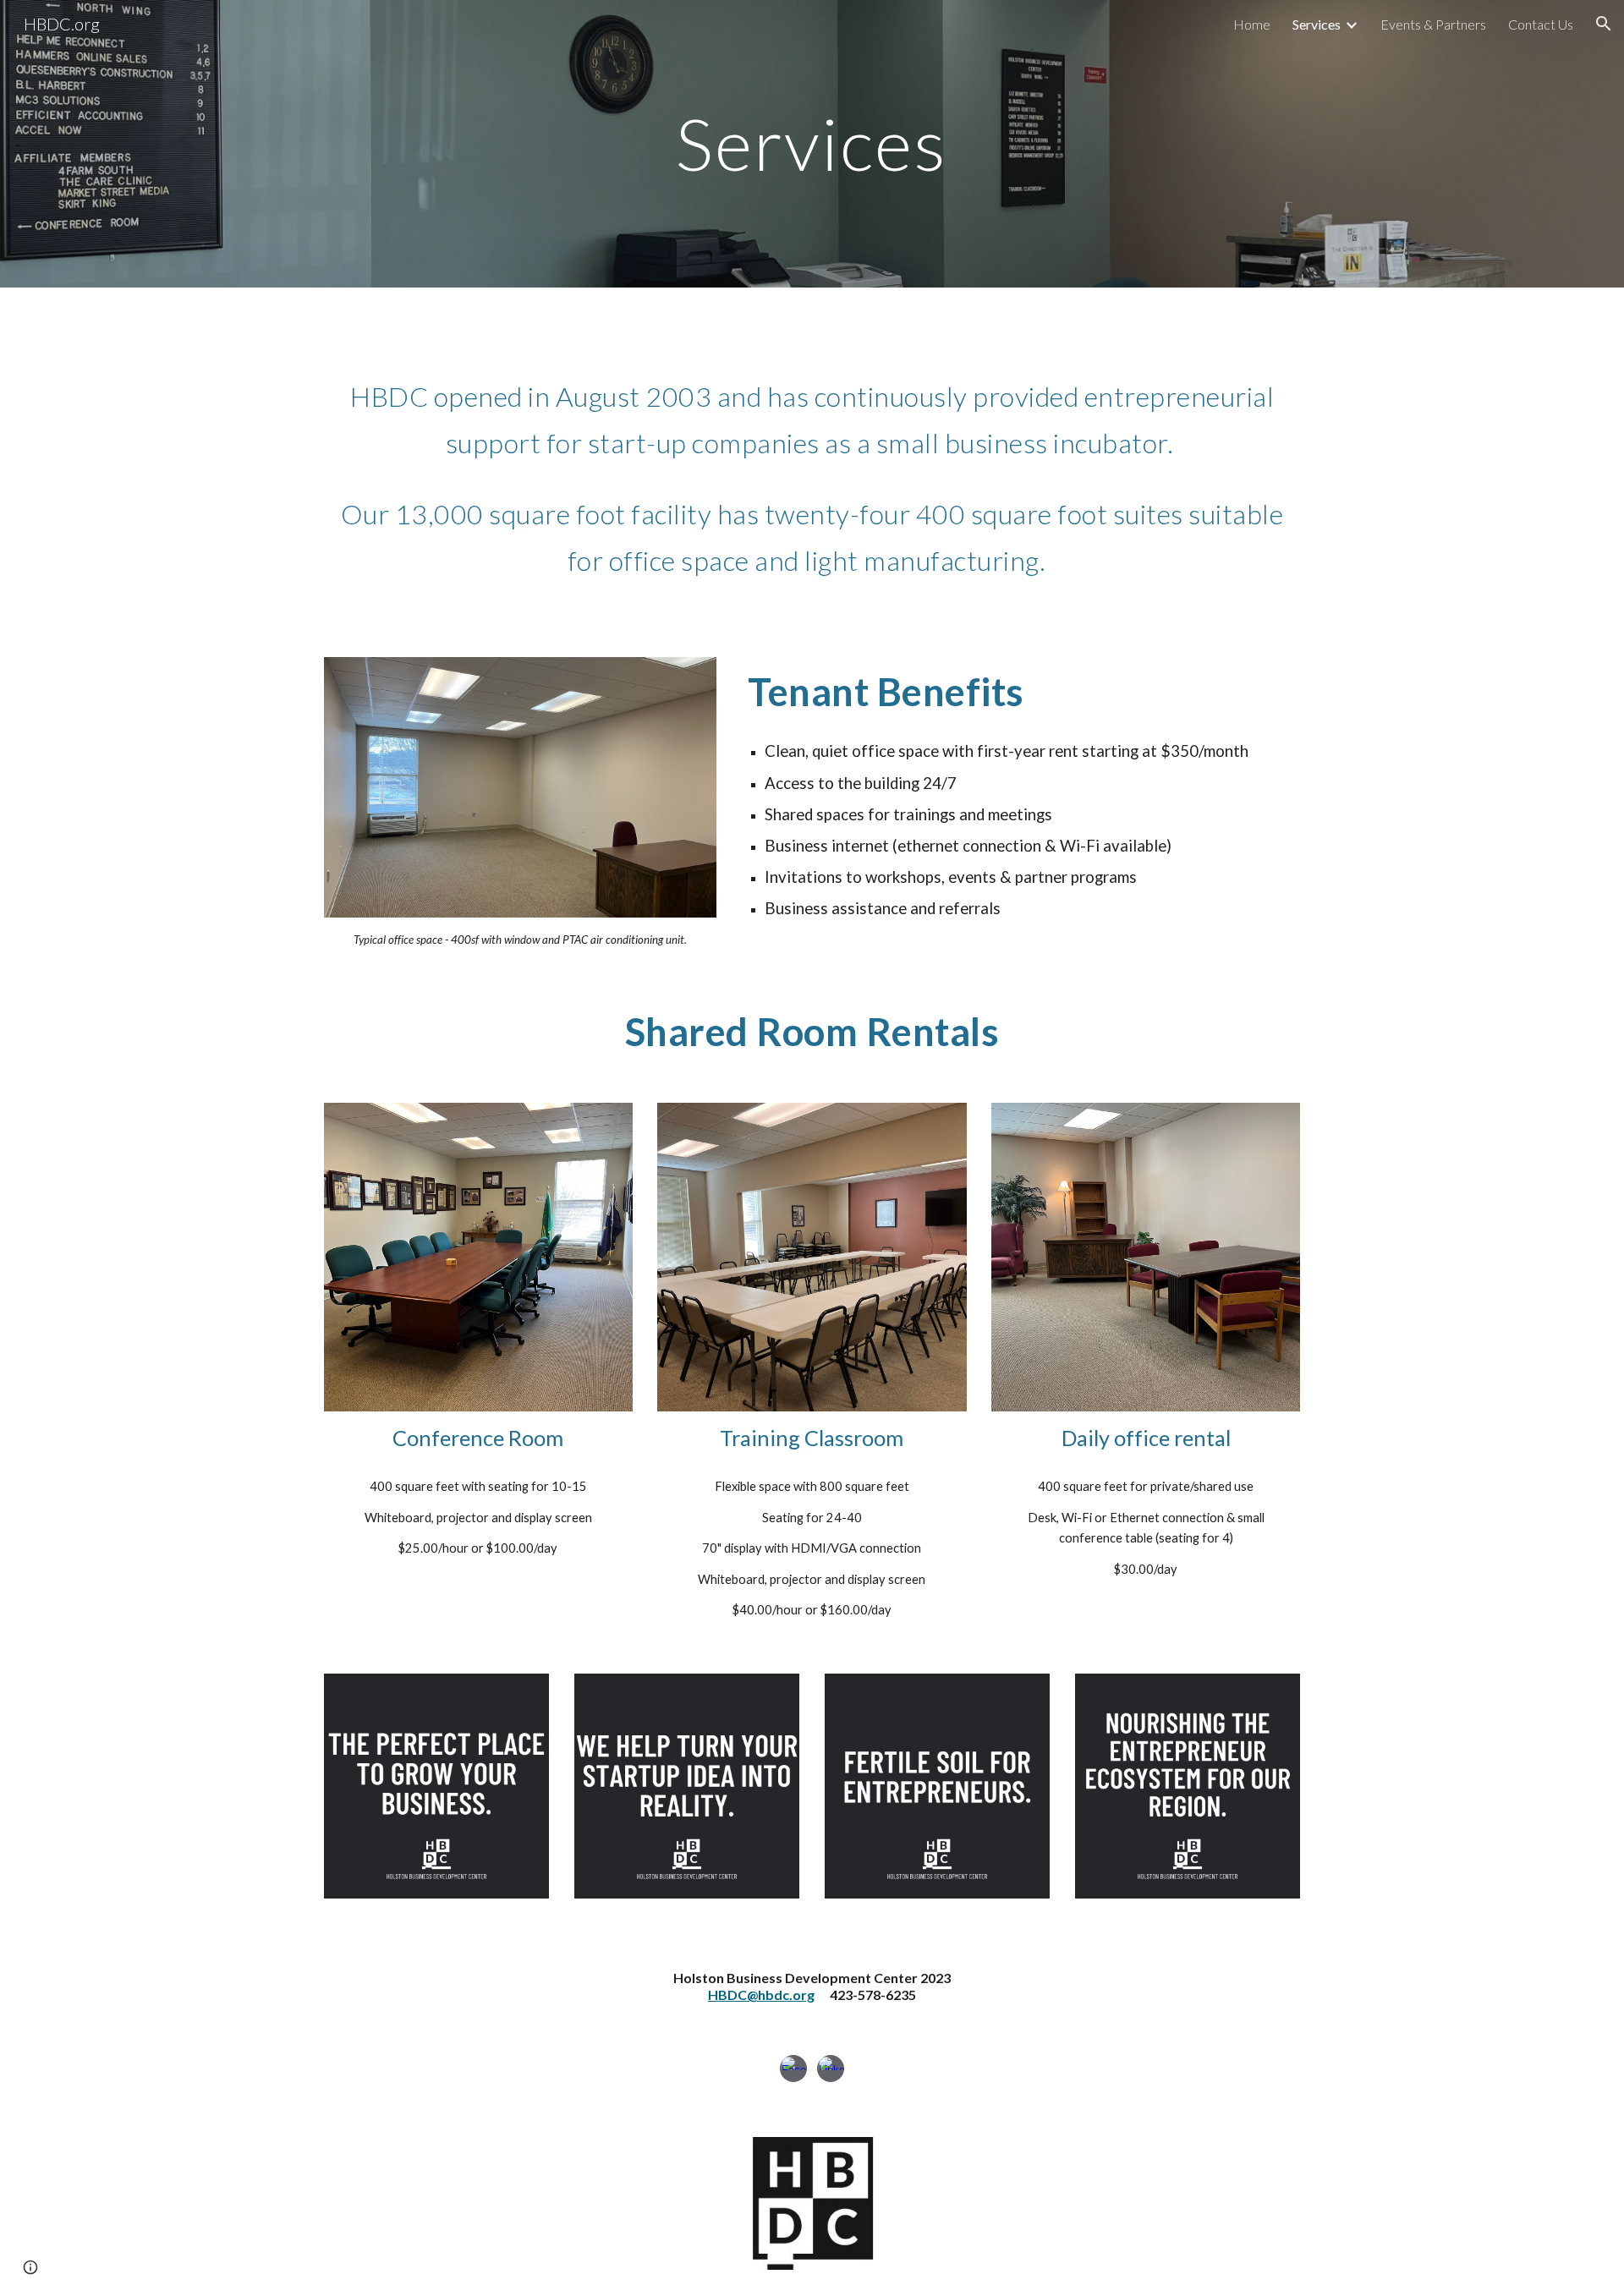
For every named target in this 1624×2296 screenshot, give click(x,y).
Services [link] (1317, 24)
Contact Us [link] (1541, 24)
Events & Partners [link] (1433, 24)
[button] (1604, 24)
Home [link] (1252, 24)
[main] (812, 143)
